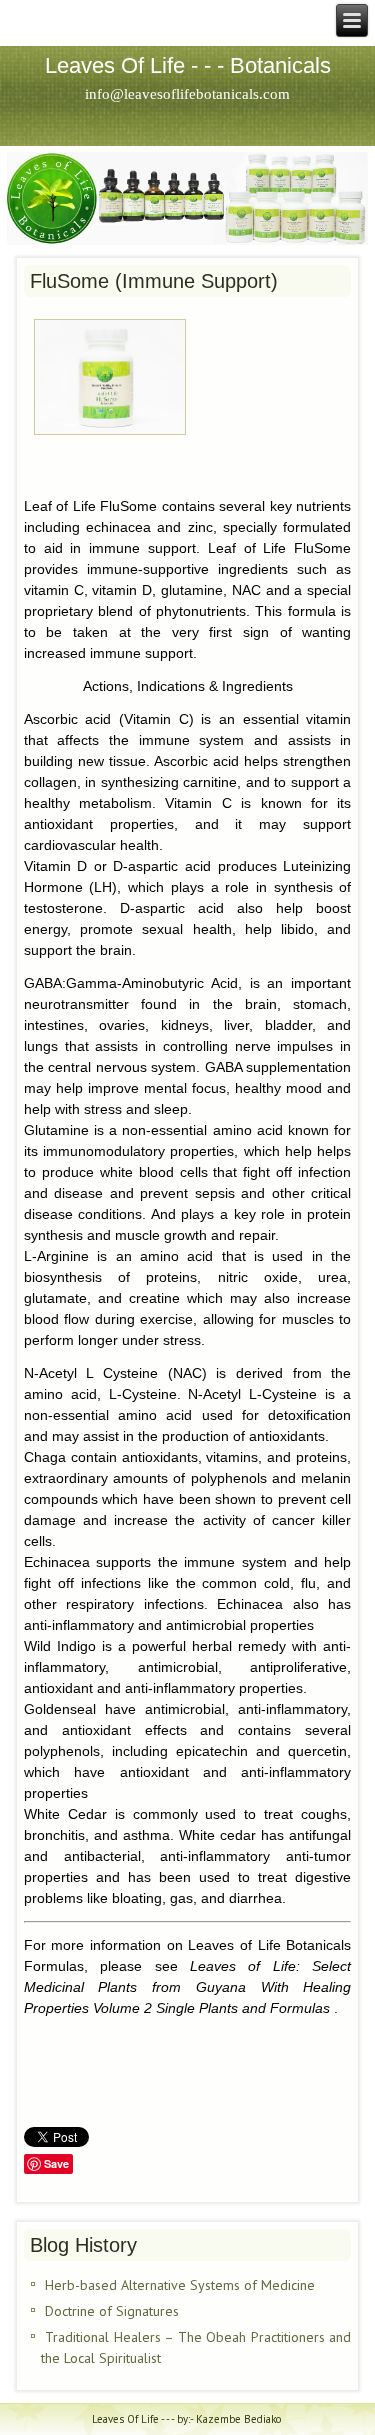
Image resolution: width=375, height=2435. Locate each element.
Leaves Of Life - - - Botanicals (188, 65)
